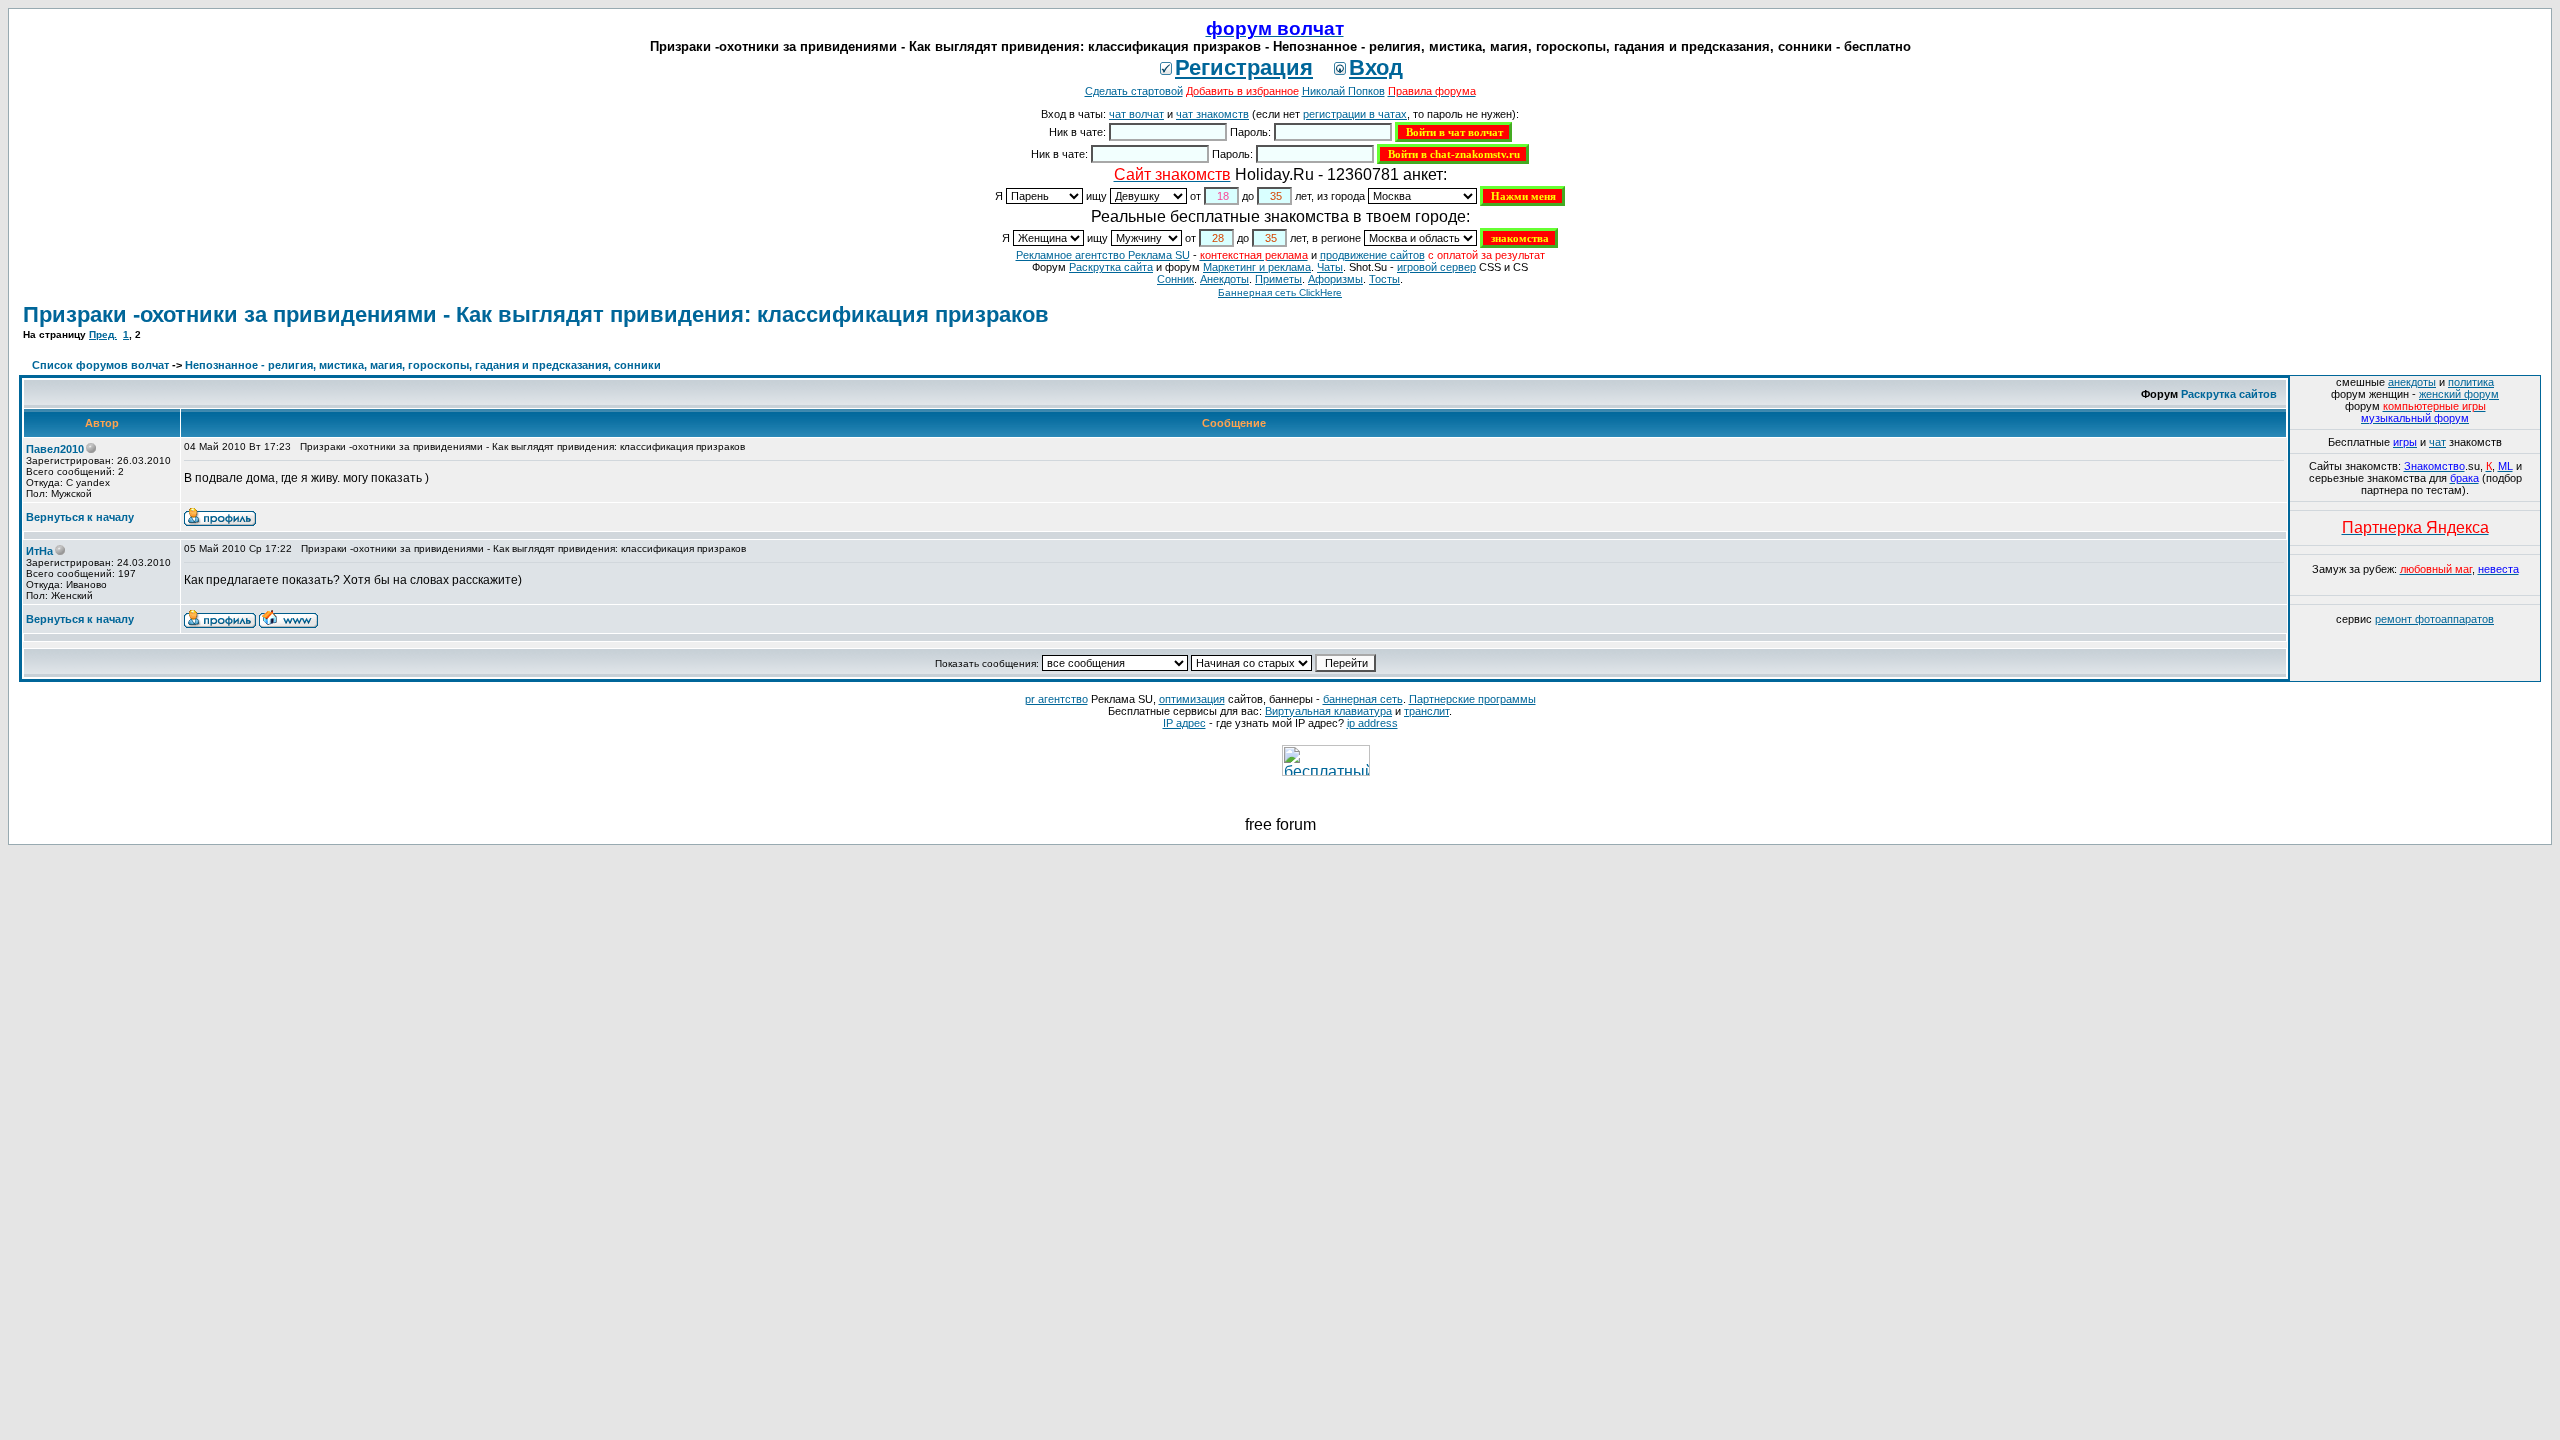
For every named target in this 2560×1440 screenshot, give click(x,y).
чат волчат (1136, 114)
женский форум (2459, 394)
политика (2471, 382)
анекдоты (2412, 382)
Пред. (103, 334)
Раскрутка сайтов (2229, 394)
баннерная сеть (1363, 699)
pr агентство (1056, 699)
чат (2437, 442)
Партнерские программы (1472, 699)
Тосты (1384, 279)
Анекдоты (1224, 279)
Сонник (1175, 279)
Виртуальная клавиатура (1328, 711)
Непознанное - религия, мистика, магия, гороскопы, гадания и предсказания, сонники (423, 365)
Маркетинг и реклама (1257, 267)
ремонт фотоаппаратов (2434, 619)
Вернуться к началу (80, 517)
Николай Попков (1343, 91)
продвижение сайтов (1372, 255)
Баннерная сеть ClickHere (1280, 292)
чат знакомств (1212, 114)
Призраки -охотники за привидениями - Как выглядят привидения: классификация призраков (536, 314)
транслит (1426, 711)
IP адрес (1184, 723)
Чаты (1330, 267)
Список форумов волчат (100, 365)
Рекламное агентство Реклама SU (1103, 255)
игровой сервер (1436, 267)
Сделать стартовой (1134, 91)
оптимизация (1192, 699)
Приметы (1278, 279)
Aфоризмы (1335, 279)
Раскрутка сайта (1111, 267)
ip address (1372, 723)
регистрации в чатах (1355, 114)
